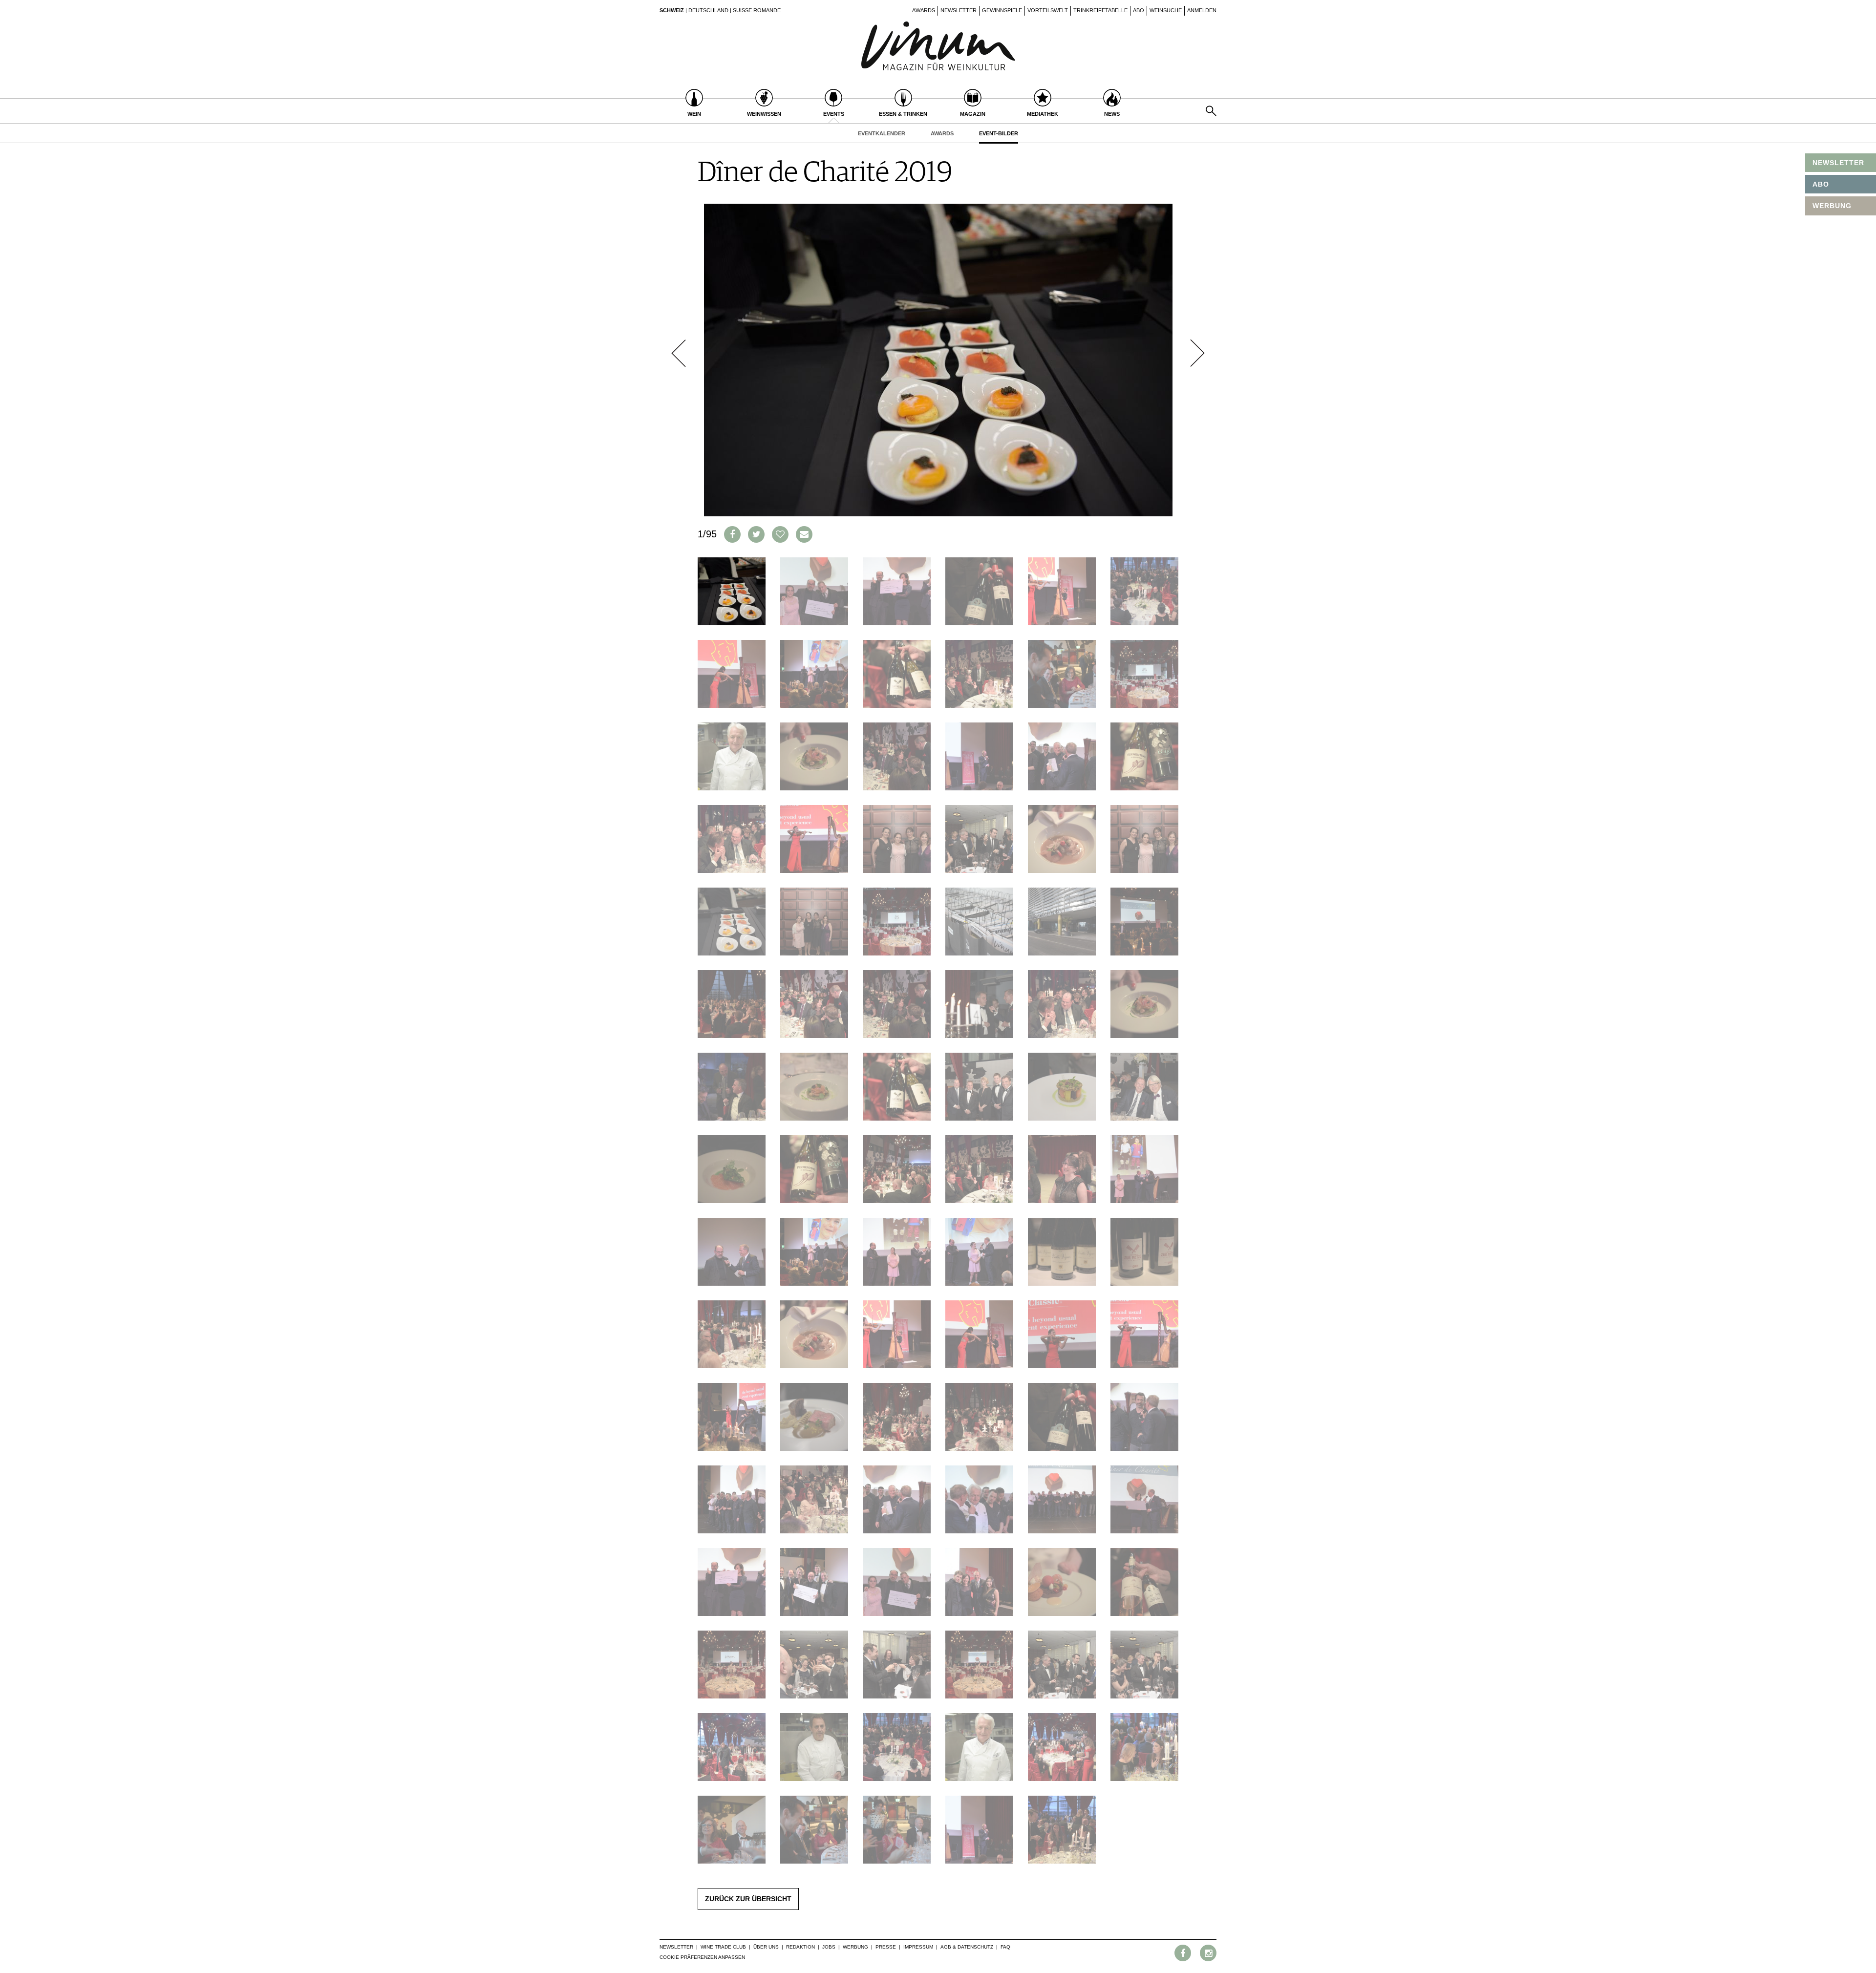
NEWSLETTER (1838, 163)
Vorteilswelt (1048, 10)
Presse (886, 1947)
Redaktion (800, 1947)
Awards (924, 10)
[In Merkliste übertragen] (780, 534)
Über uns (766, 1947)
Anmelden (1202, 10)
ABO (1821, 184)
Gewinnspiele (1002, 10)
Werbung (855, 1947)
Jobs (829, 1947)
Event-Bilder (999, 133)
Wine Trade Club (723, 1947)
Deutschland (708, 10)
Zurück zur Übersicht (748, 1899)
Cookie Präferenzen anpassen (702, 1957)
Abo (1139, 10)
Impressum (918, 1947)
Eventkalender (882, 133)
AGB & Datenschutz (967, 1947)
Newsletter (959, 10)
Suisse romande (757, 10)
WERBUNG (1832, 206)
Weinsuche (1166, 10)
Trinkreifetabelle (1100, 10)
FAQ (1005, 1947)
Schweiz (672, 10)
